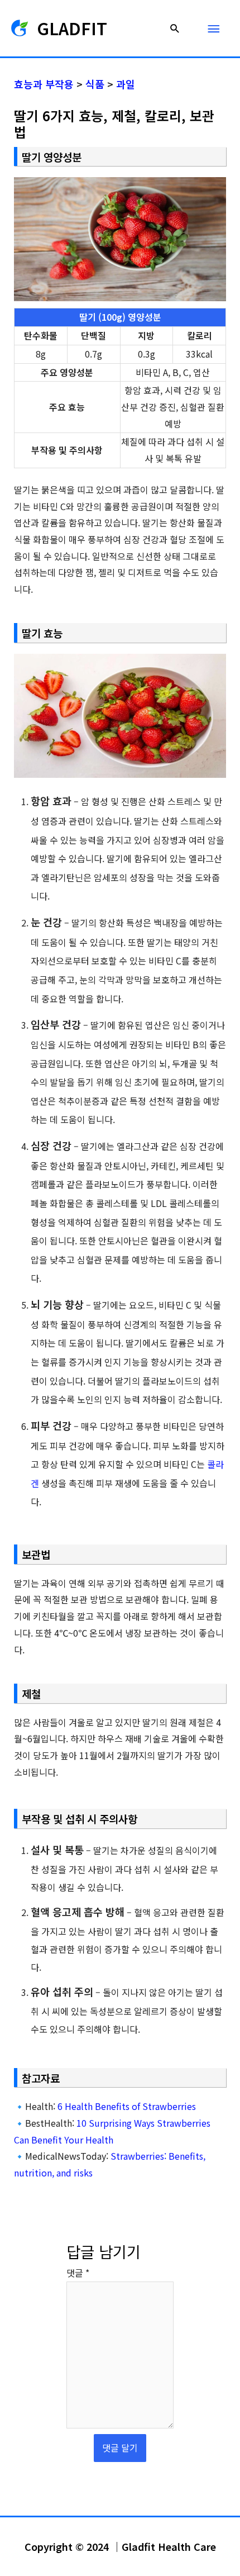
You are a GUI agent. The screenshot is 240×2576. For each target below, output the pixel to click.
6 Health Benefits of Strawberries (127, 2106)
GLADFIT (72, 28)
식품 (95, 84)
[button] (175, 28)
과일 (126, 84)
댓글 (78, 2273)
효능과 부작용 (44, 84)
